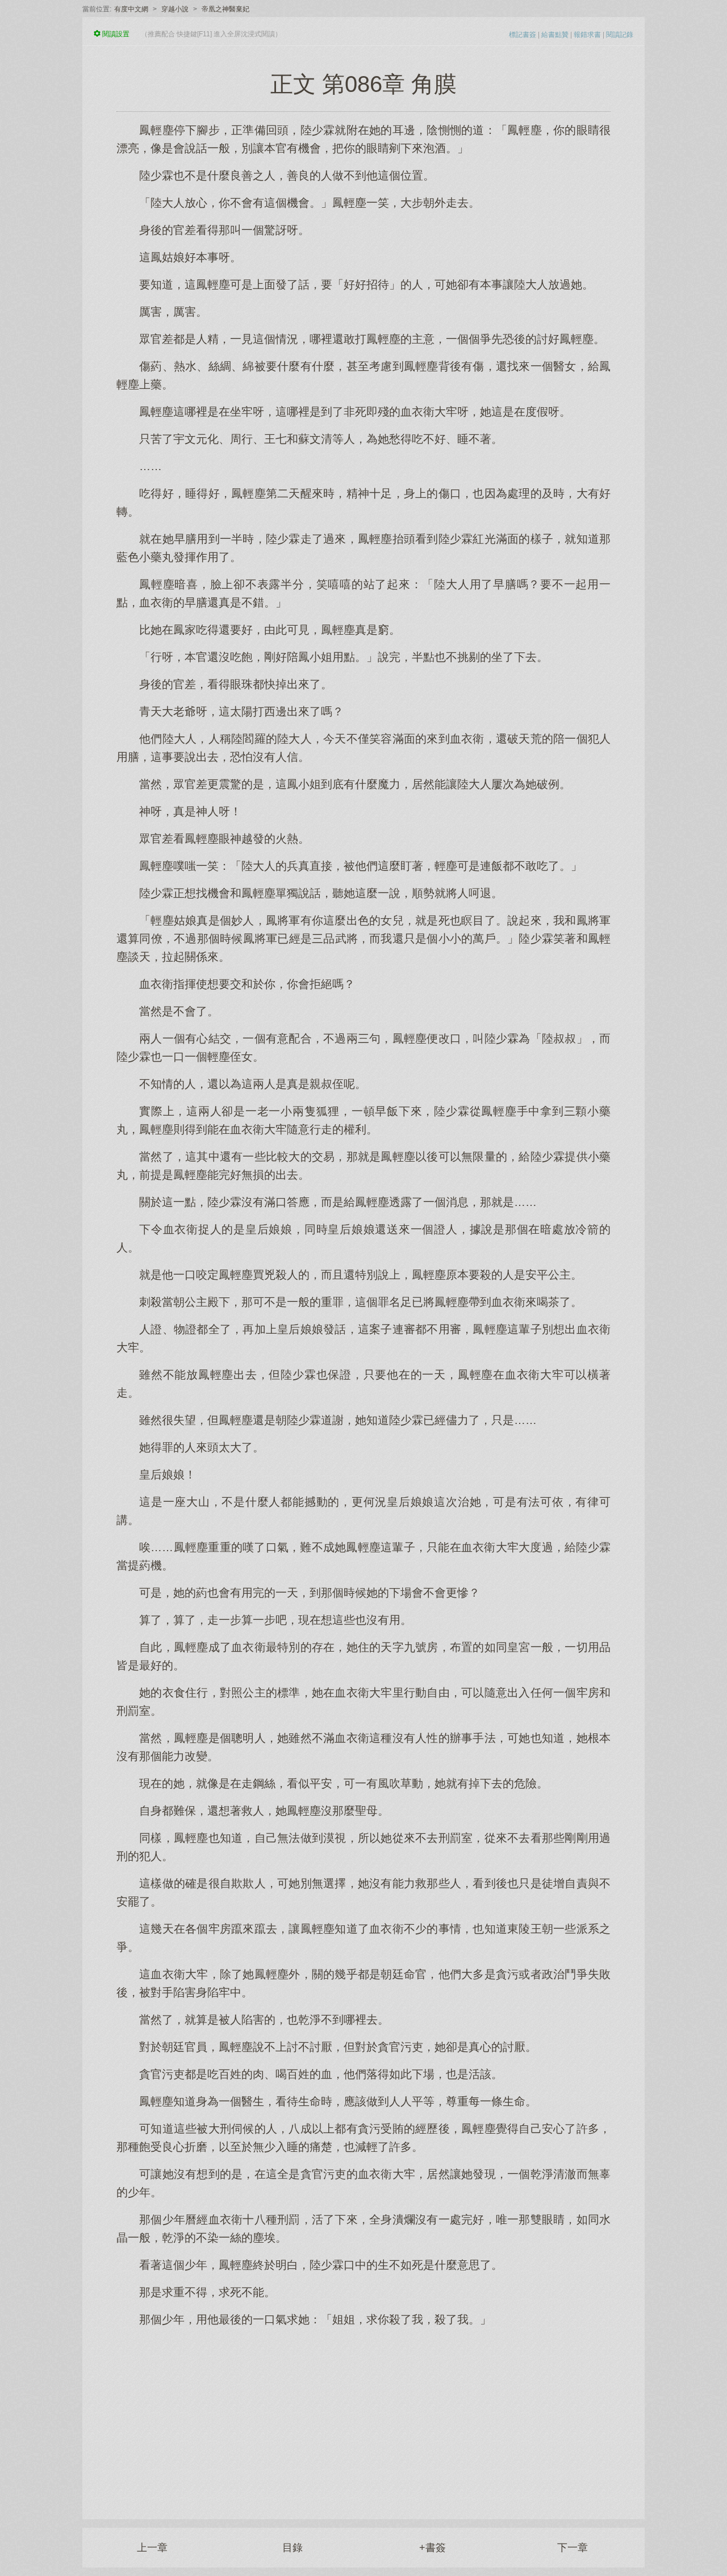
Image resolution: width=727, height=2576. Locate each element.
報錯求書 (587, 35)
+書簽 (433, 2548)
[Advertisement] (363, 2417)
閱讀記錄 (620, 35)
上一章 (152, 2548)
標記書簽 (523, 35)
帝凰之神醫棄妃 (225, 9)
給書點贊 (555, 35)
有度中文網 (131, 9)
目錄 (293, 2548)
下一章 (573, 2548)
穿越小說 (175, 9)
